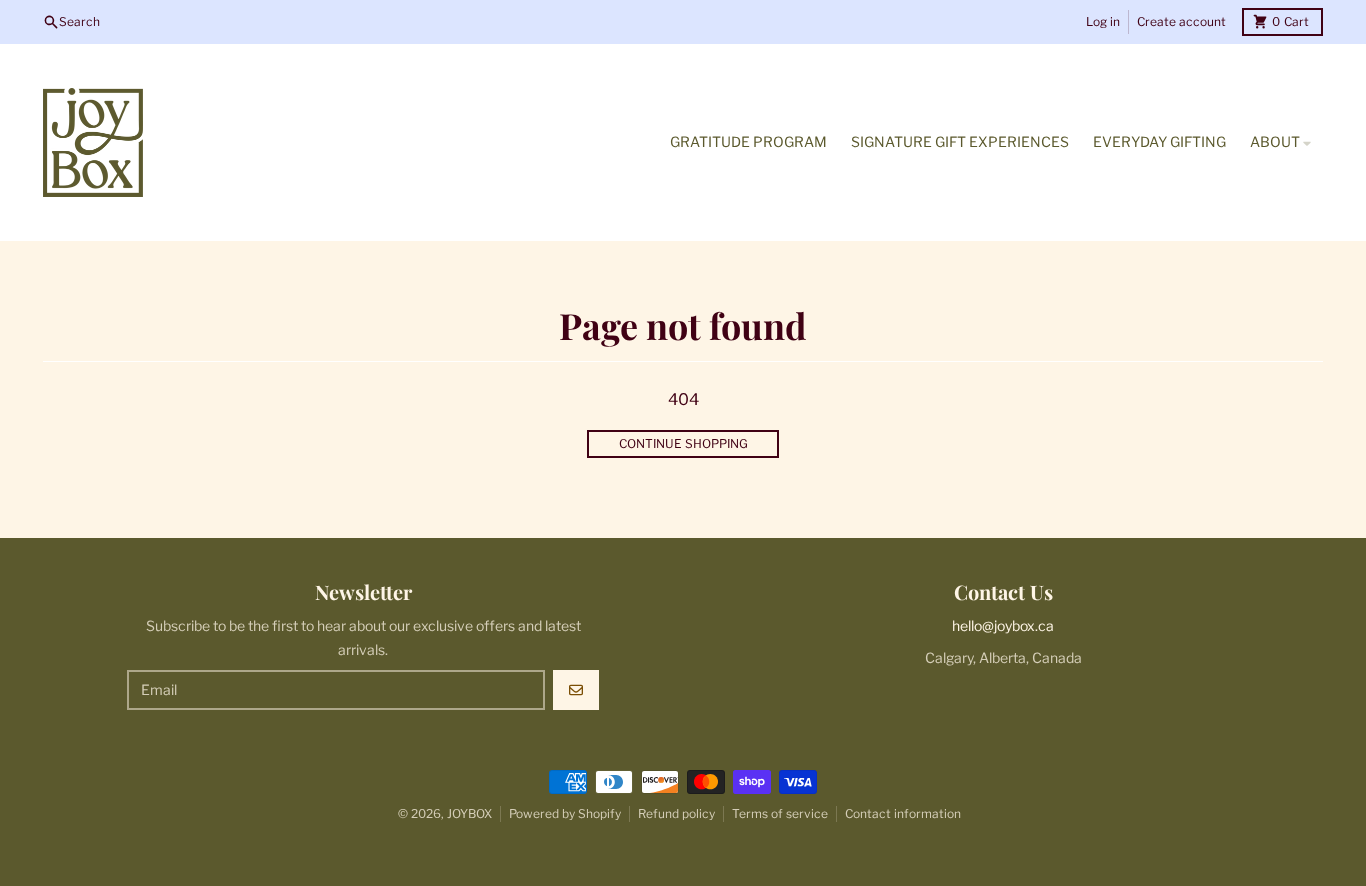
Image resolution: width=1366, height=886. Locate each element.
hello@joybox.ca (1003, 625)
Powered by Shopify (565, 813)
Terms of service (780, 813)
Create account (1181, 21)
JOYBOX (469, 813)
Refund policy (676, 813)
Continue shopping (683, 443)
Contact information (903, 813)
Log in (1103, 21)
